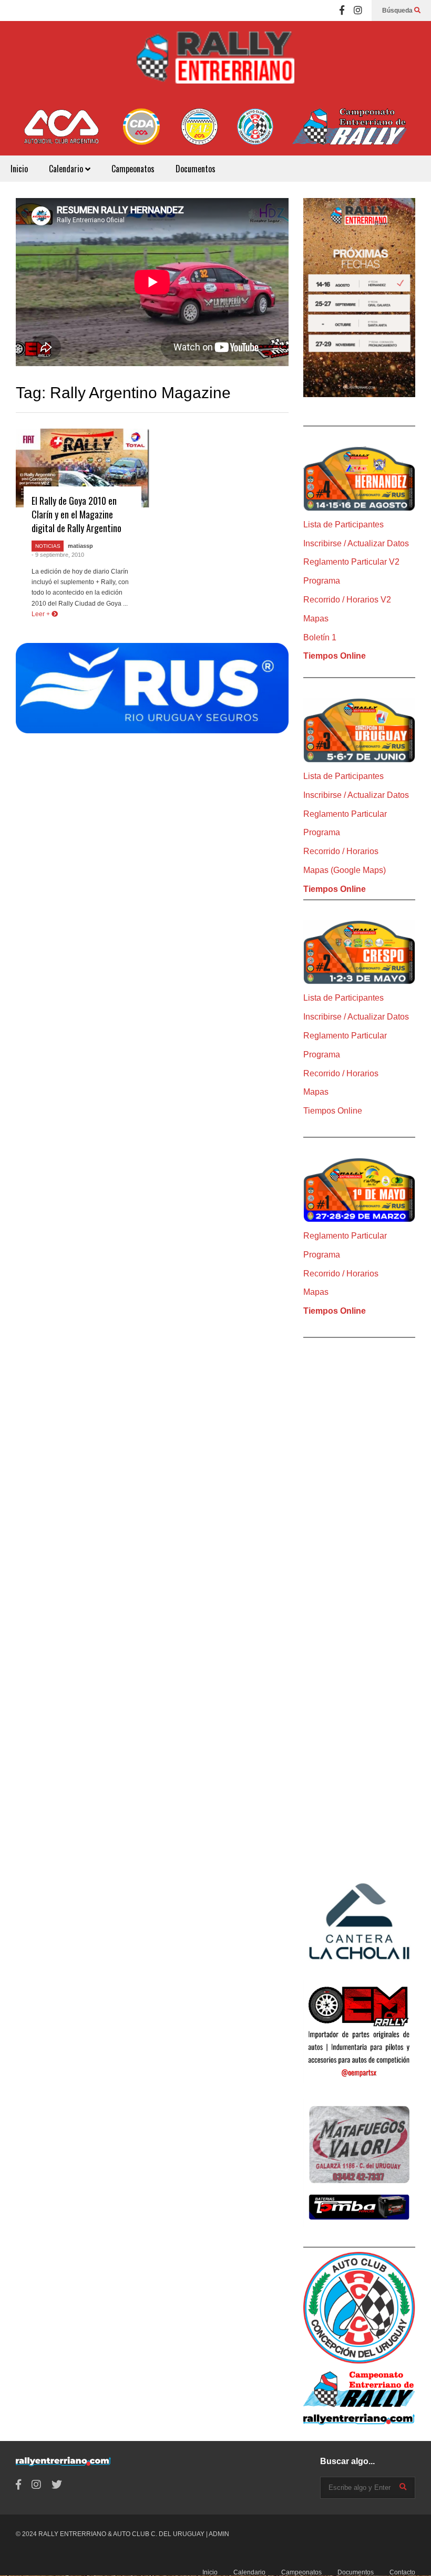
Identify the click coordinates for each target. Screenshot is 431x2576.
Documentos (196, 169)
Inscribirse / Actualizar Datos (356, 543)
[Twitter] (57, 2485)
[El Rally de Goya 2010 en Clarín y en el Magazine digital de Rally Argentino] (83, 468)
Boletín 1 (320, 637)
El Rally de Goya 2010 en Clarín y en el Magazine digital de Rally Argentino (76, 514)
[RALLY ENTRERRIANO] (215, 65)
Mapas (316, 619)
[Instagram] (358, 11)
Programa (322, 581)
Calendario (67, 169)
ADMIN (219, 2534)
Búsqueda (398, 11)
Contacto (402, 2572)
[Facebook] (342, 11)
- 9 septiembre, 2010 (58, 555)
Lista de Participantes (343, 524)
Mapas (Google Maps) (345, 870)
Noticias (48, 546)
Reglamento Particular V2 (351, 562)
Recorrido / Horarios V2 (347, 600)
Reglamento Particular (345, 814)
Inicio (19, 169)
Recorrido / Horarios (341, 851)
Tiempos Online (335, 656)
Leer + (42, 614)
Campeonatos (133, 169)
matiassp (80, 546)
